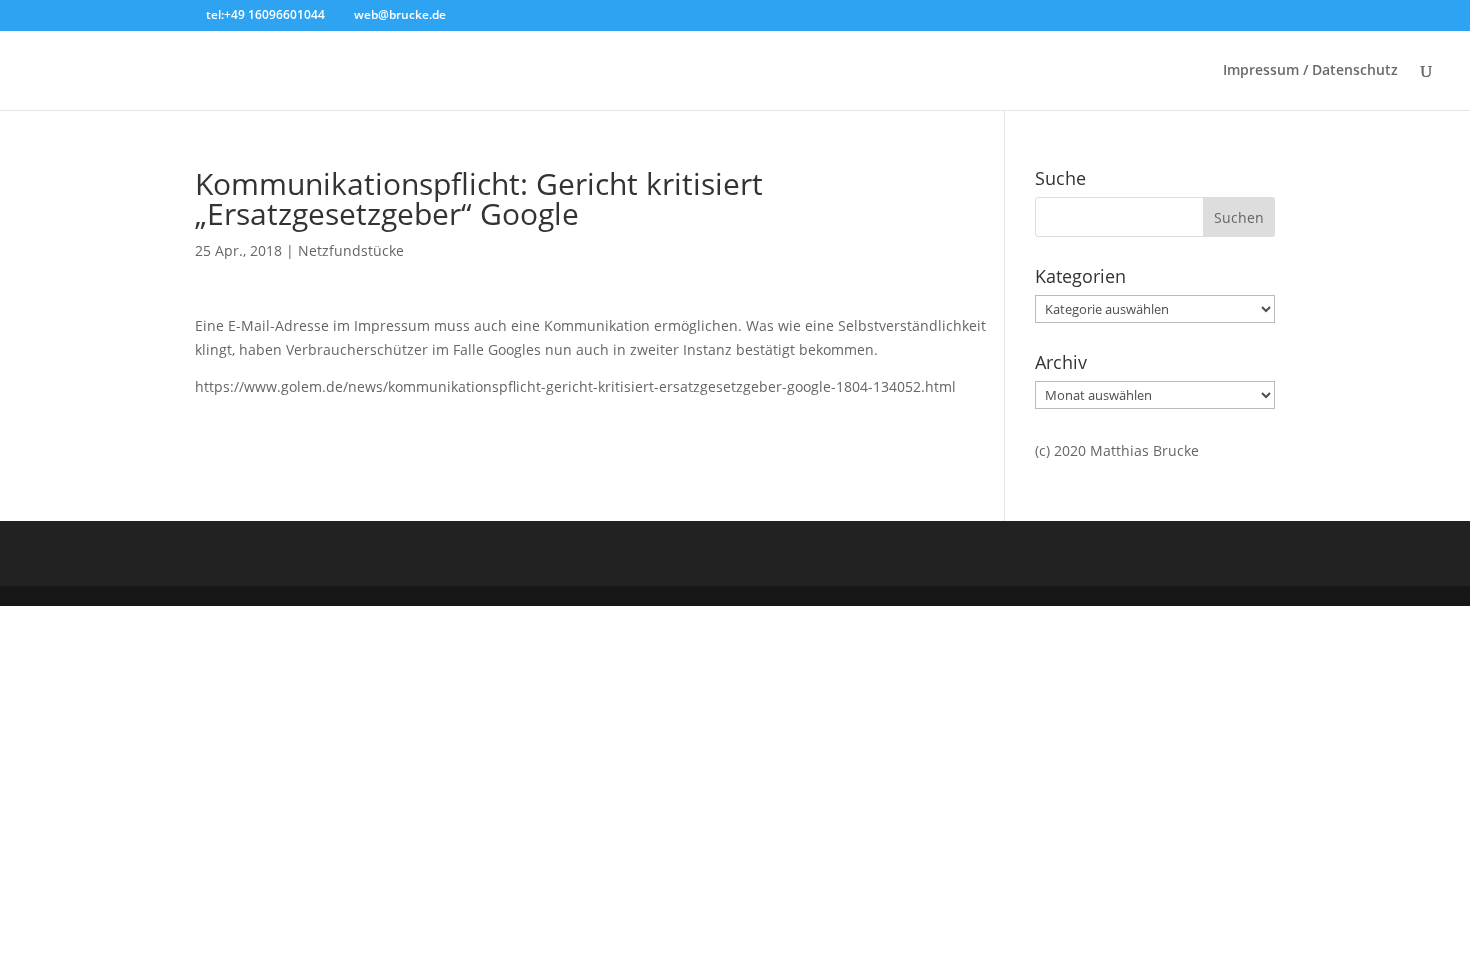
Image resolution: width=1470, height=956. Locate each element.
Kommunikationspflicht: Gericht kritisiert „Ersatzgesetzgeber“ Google (479, 198)
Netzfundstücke (351, 250)
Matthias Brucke (1144, 450)
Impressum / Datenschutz (1310, 71)
